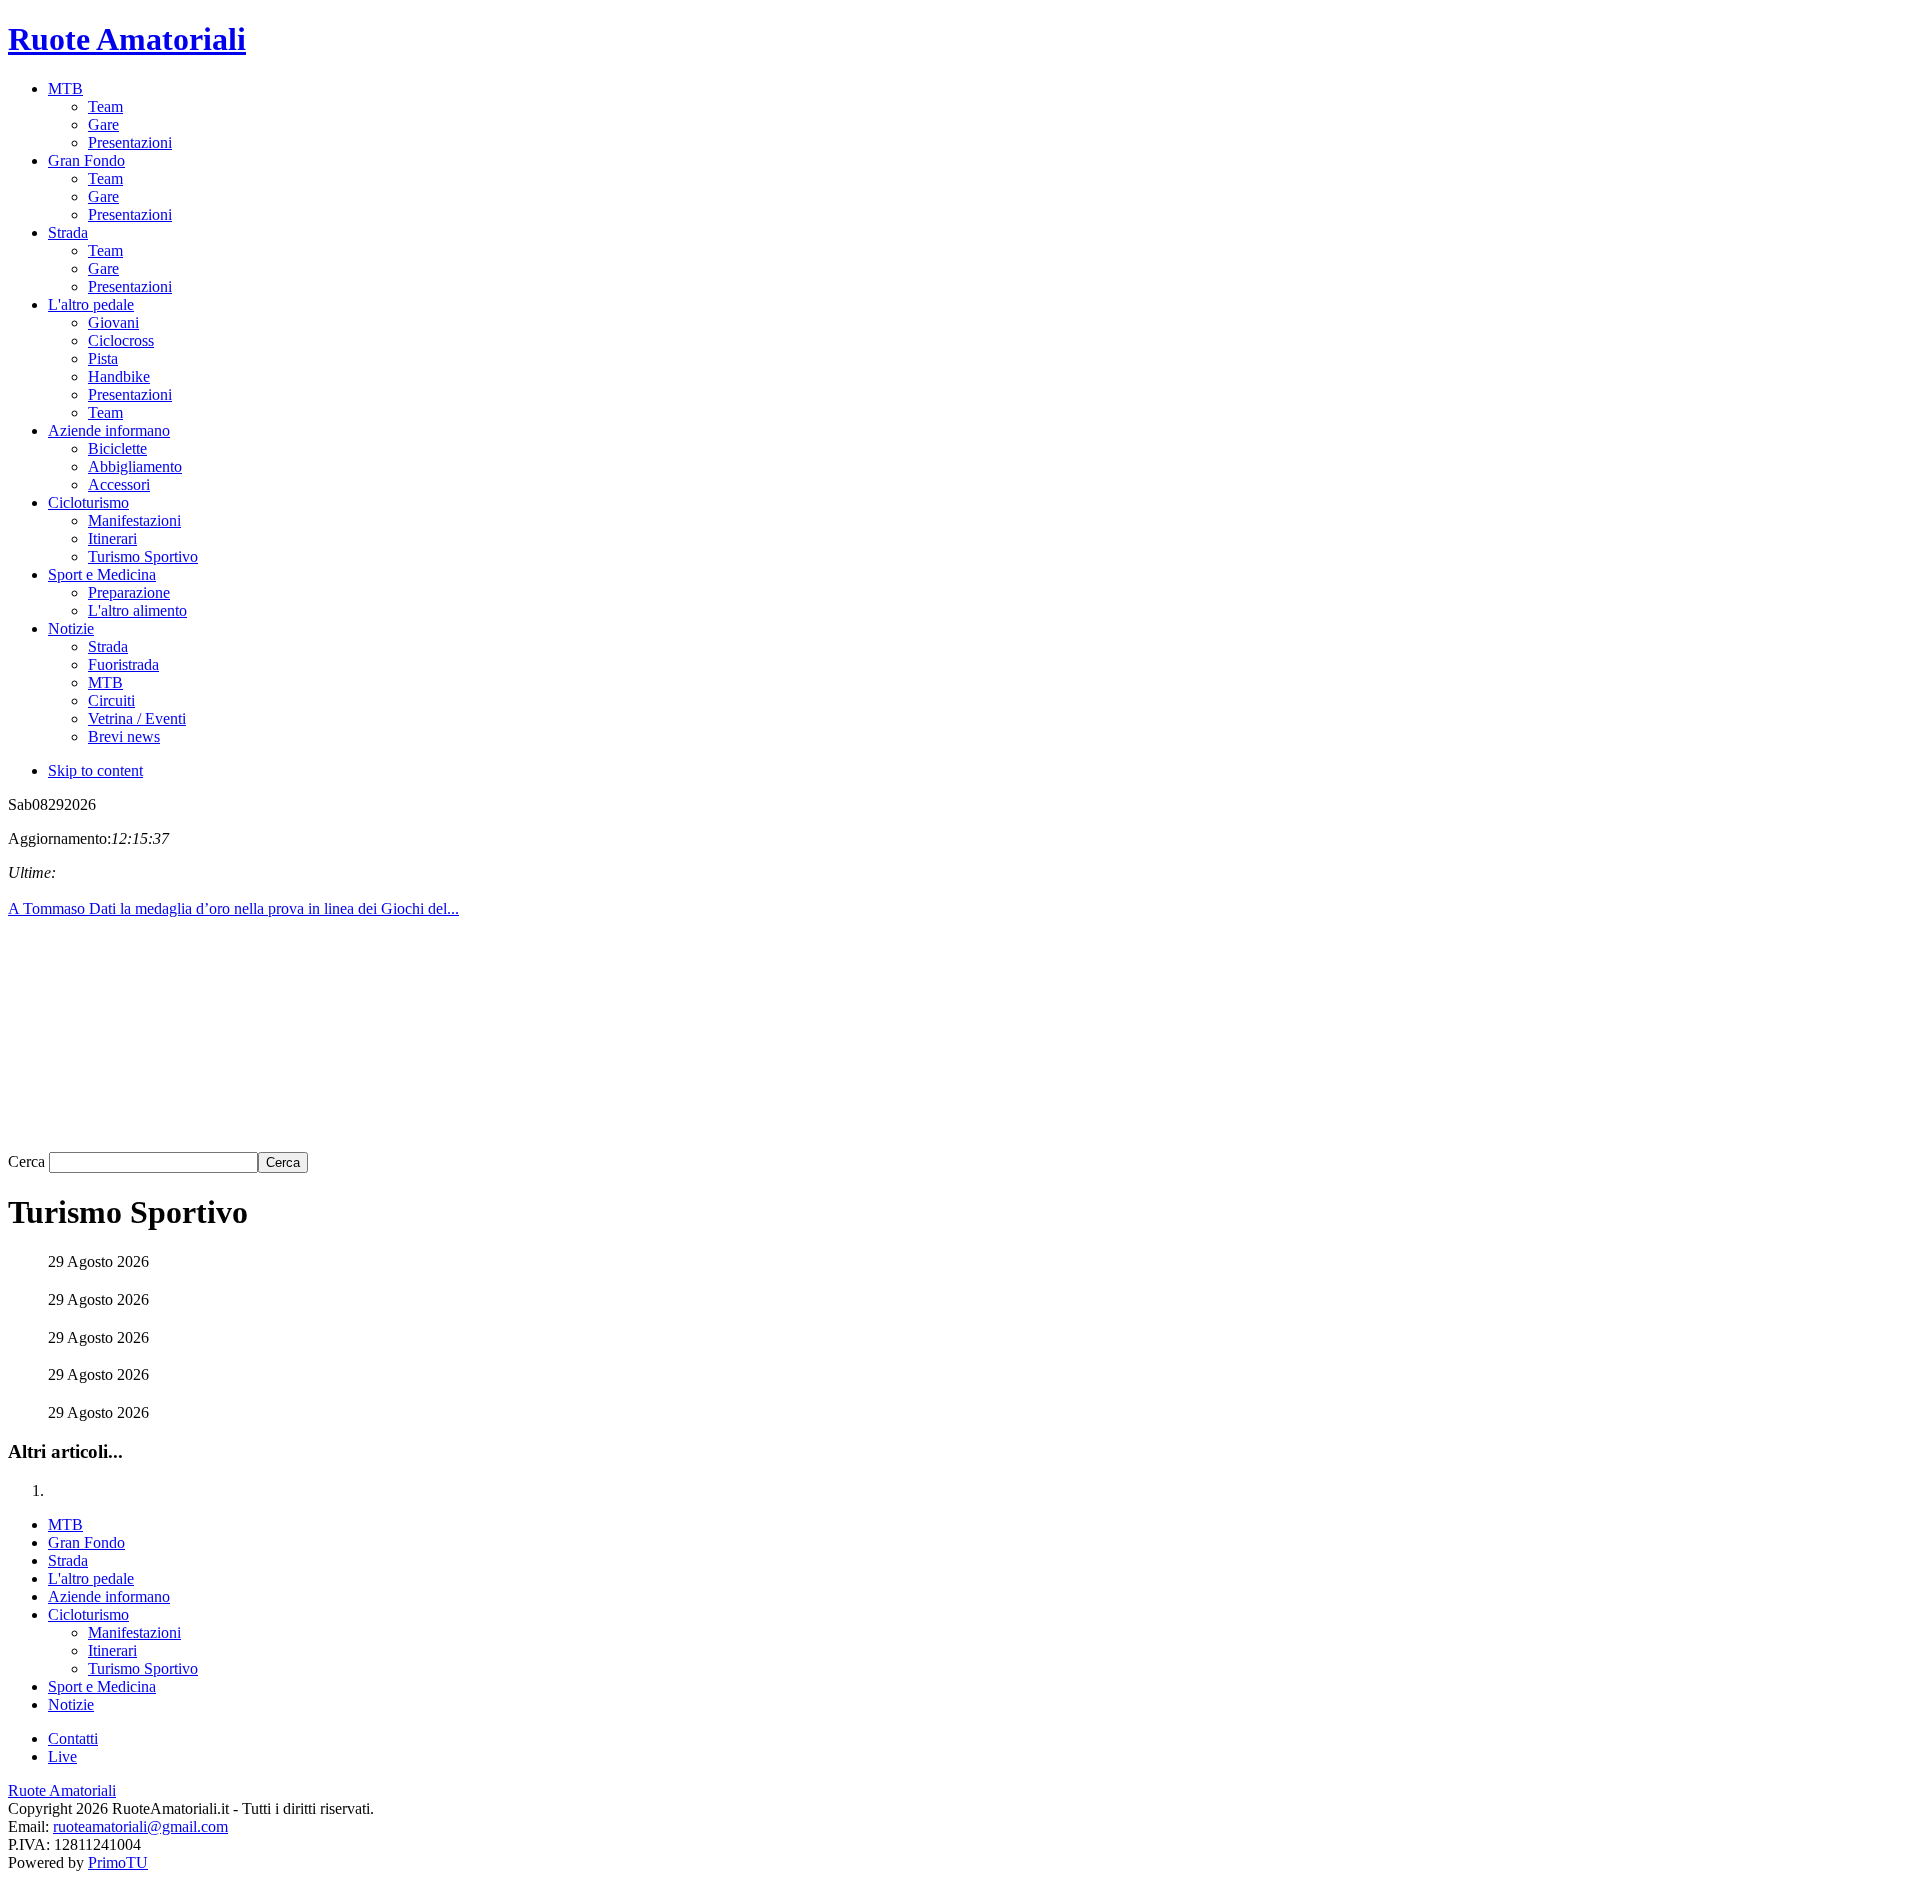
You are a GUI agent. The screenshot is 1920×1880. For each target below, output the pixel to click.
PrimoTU (118, 1862)
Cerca (28, 1161)
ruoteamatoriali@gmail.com (140, 1826)
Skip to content (95, 770)
